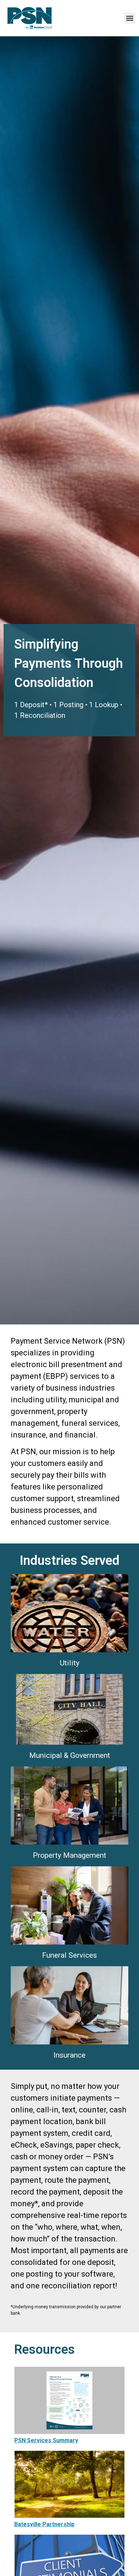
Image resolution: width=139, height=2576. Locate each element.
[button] (130, 18)
